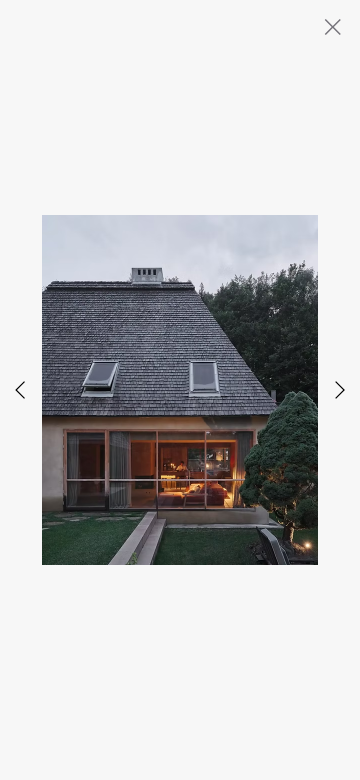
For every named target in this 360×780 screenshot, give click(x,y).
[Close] (332, 27)
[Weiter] (340, 390)
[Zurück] (20, 390)
